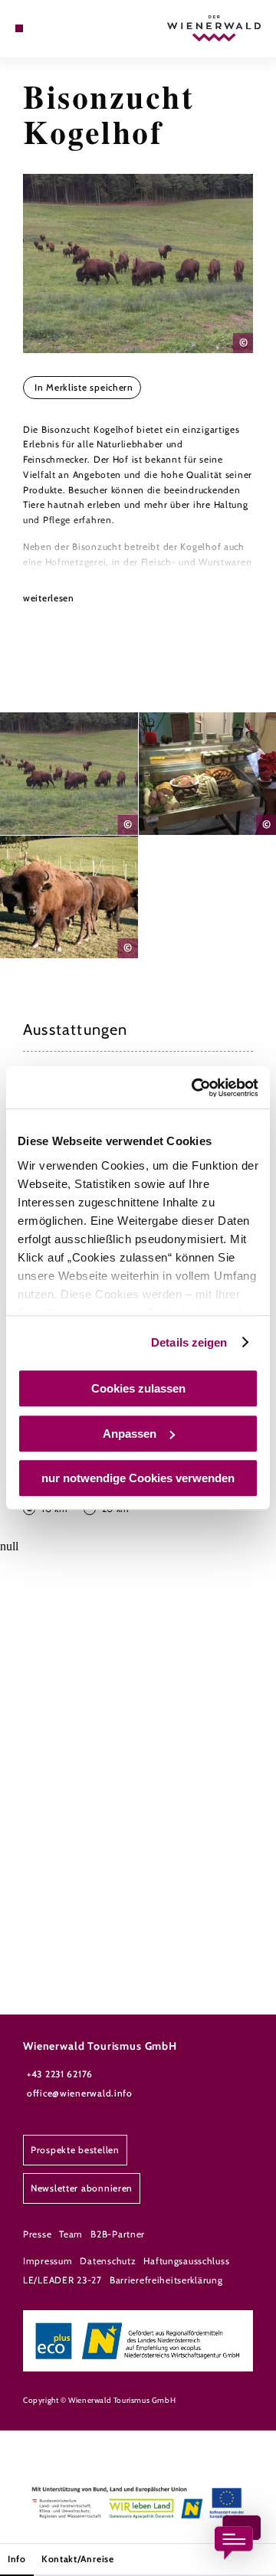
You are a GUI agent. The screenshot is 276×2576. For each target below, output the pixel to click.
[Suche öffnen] (65, 28)
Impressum (48, 2261)
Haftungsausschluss (186, 2261)
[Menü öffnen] (19, 28)
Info (17, 2559)
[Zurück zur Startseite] (214, 28)
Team (71, 2234)
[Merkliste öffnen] (54, 28)
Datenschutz (108, 2261)
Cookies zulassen (138, 1388)
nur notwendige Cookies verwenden (138, 1478)
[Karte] (42, 28)
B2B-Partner (118, 2234)
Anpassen (130, 1434)
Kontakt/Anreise (78, 2559)
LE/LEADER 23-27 (62, 2280)
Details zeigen (189, 1342)
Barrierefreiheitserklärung (166, 2280)
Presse (37, 2234)
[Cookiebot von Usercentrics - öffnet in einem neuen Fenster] (195, 1088)
